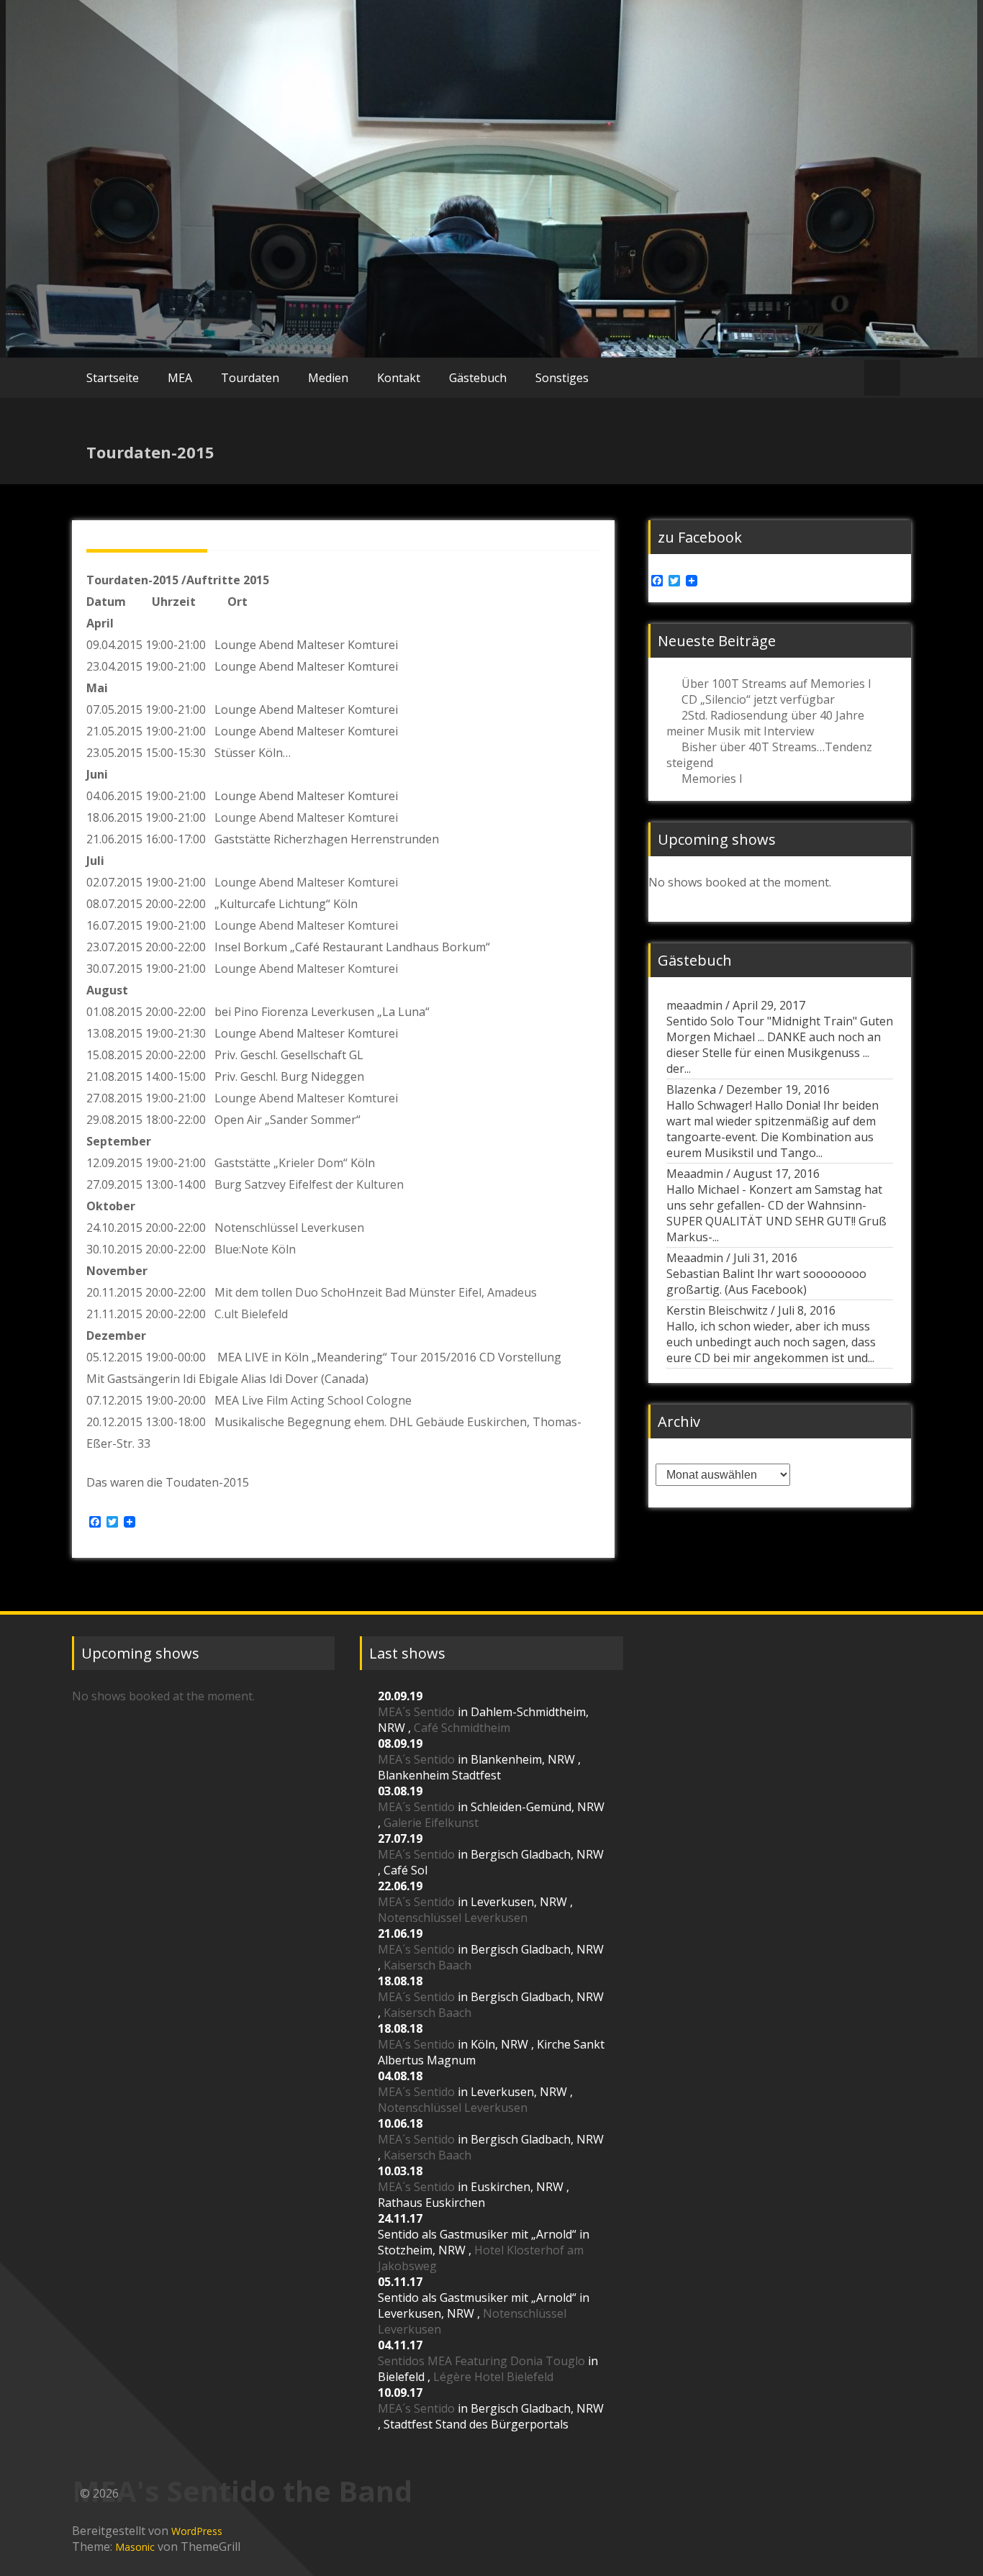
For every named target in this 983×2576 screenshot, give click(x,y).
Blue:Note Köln (255, 1249)
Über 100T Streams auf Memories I (776, 684)
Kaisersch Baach (427, 1965)
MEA (180, 378)
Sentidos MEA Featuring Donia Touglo (481, 2361)
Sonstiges (562, 378)
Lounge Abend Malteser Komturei (308, 817)
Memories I (712, 779)
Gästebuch (478, 378)
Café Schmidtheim (462, 1728)
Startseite (113, 378)
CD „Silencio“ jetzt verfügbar (758, 699)
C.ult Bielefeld (251, 1314)
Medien (328, 378)
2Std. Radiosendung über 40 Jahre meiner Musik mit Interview (765, 723)
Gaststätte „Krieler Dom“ (281, 1163)
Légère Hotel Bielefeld (493, 2377)
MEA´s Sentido (416, 1712)
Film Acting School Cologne (339, 1400)
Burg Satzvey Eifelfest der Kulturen (309, 1184)
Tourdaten (250, 378)
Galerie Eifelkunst (431, 1823)
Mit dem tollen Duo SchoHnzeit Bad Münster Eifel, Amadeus (376, 1292)
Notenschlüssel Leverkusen (289, 1228)
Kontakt (399, 378)
